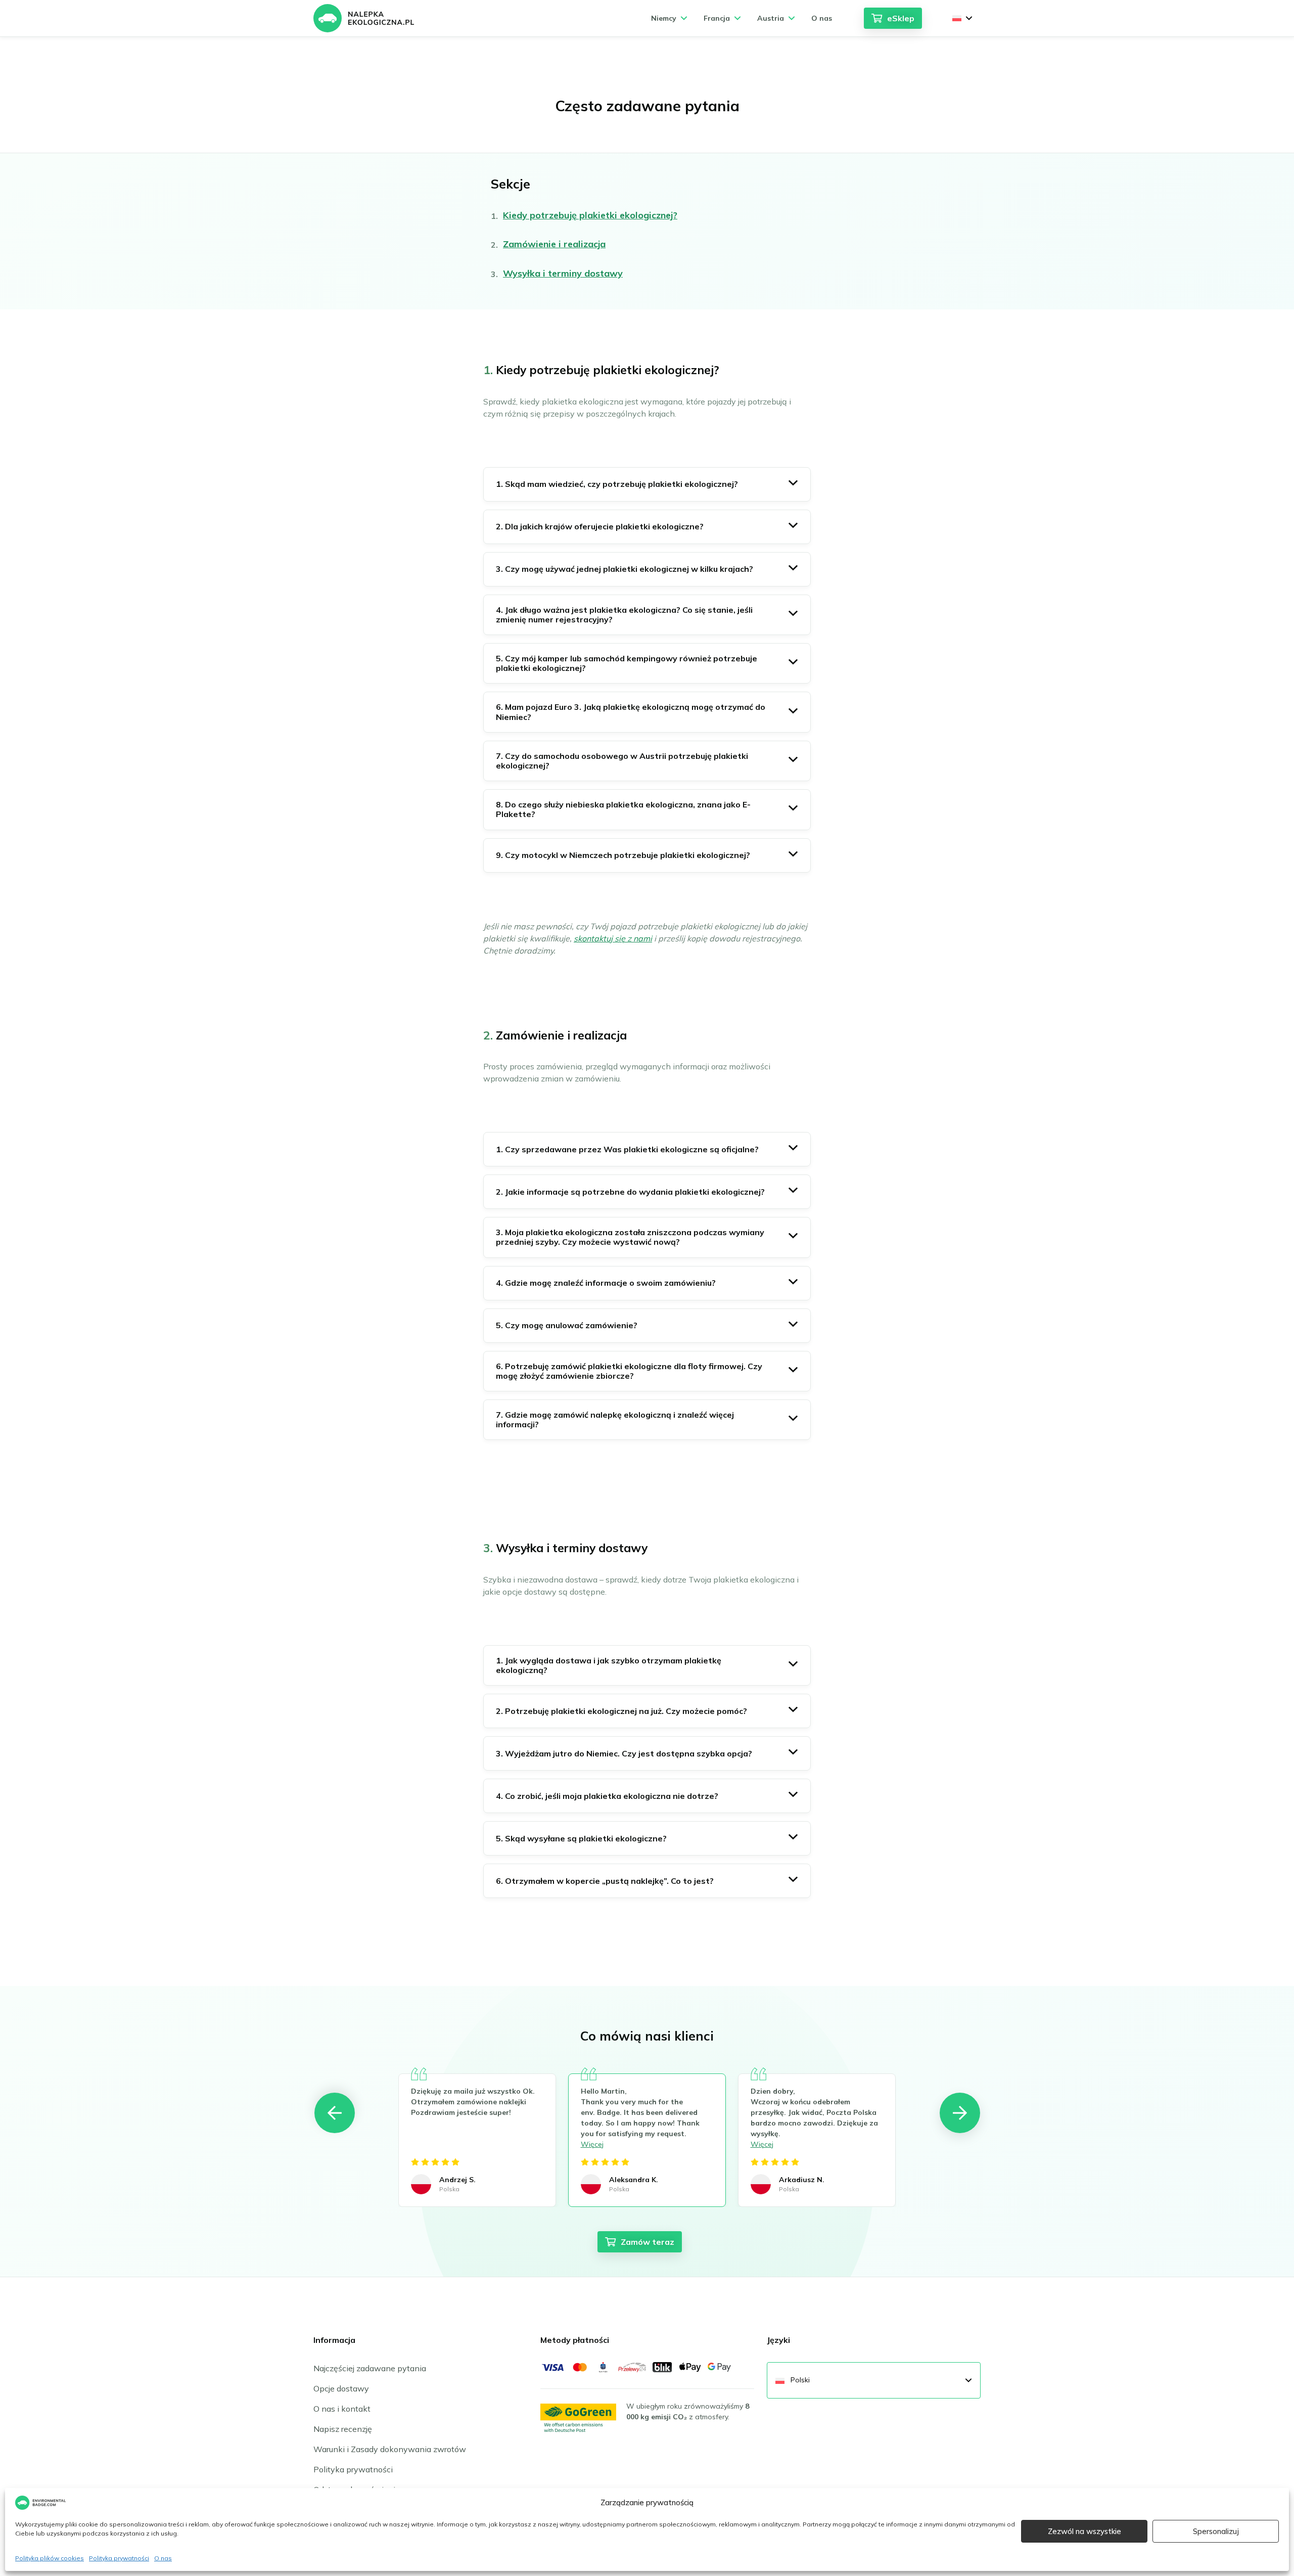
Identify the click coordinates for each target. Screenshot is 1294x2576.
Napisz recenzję (343, 2429)
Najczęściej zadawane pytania (370, 2368)
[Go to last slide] (335, 2113)
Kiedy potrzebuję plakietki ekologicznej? (590, 215)
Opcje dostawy (341, 2388)
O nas (163, 2558)
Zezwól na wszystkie (1084, 2531)
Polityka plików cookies (50, 2558)
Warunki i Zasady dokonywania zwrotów (390, 2449)
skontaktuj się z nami (613, 938)
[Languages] (962, 18)
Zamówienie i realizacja (554, 244)
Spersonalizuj (1216, 2531)
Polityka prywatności (119, 2558)
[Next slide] (960, 2113)
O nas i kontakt (342, 2409)
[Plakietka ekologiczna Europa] (364, 18)
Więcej (592, 2144)
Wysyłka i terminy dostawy (563, 273)
